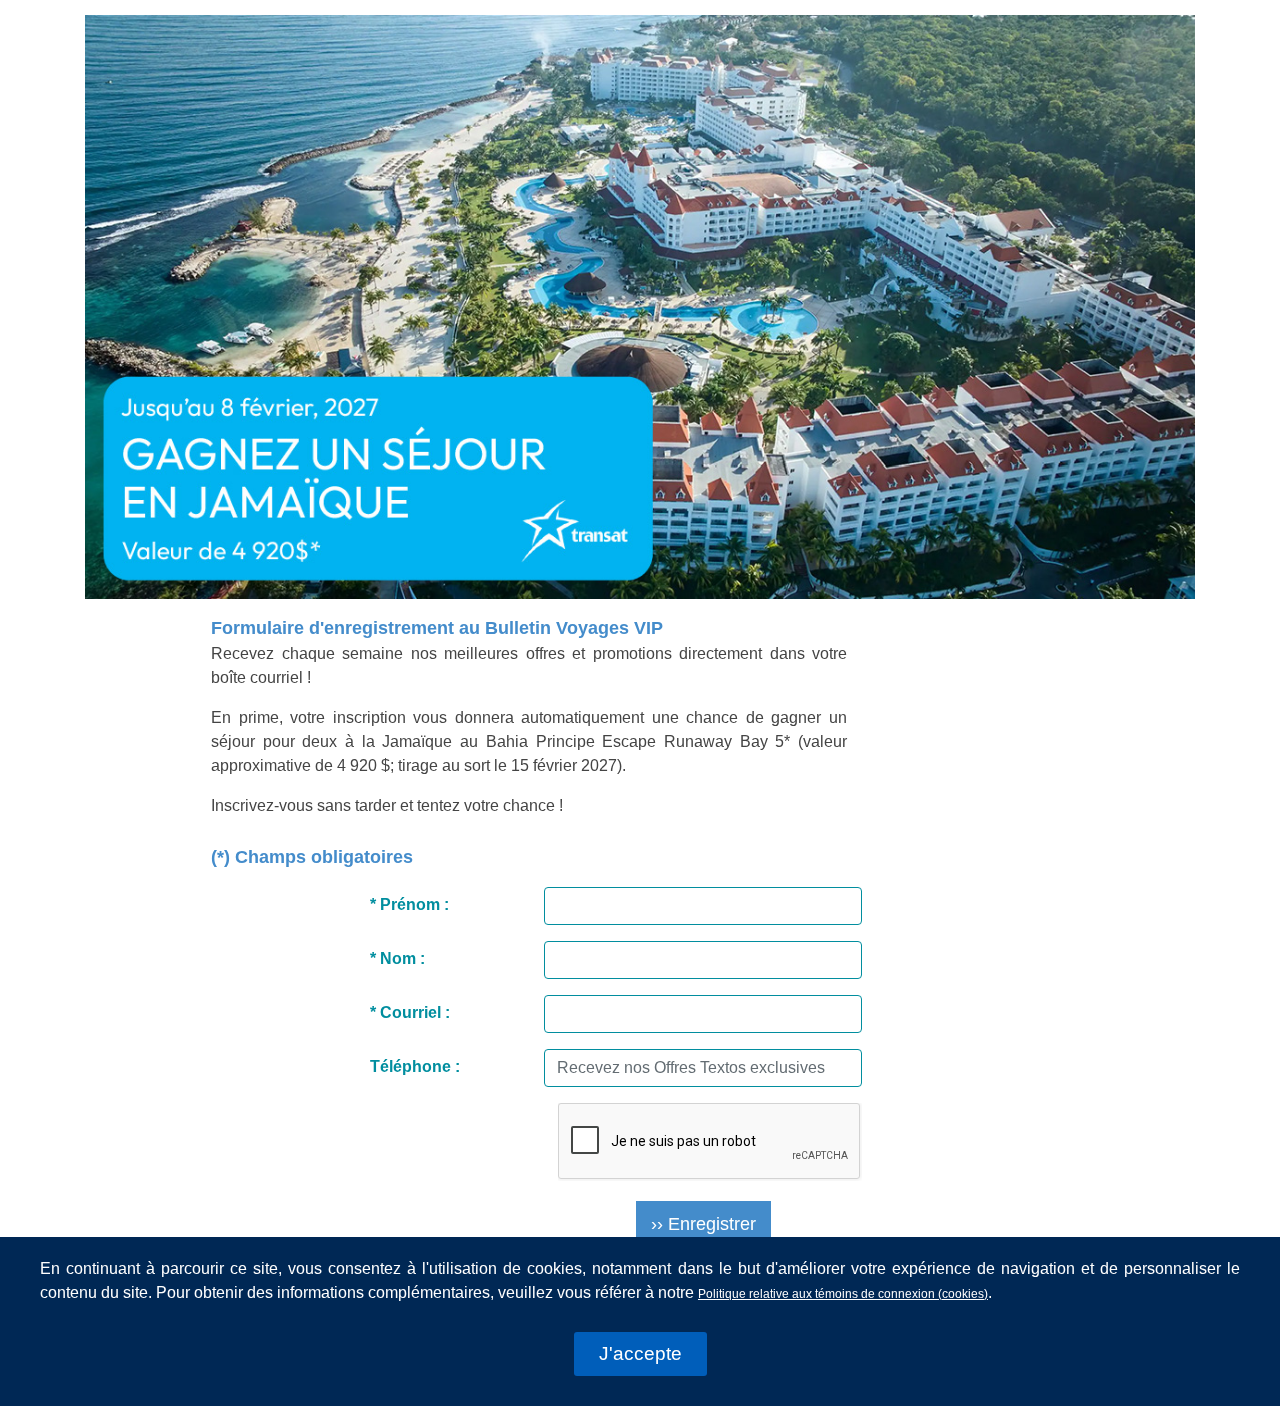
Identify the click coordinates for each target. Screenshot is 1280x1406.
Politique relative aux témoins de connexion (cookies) (843, 1294)
